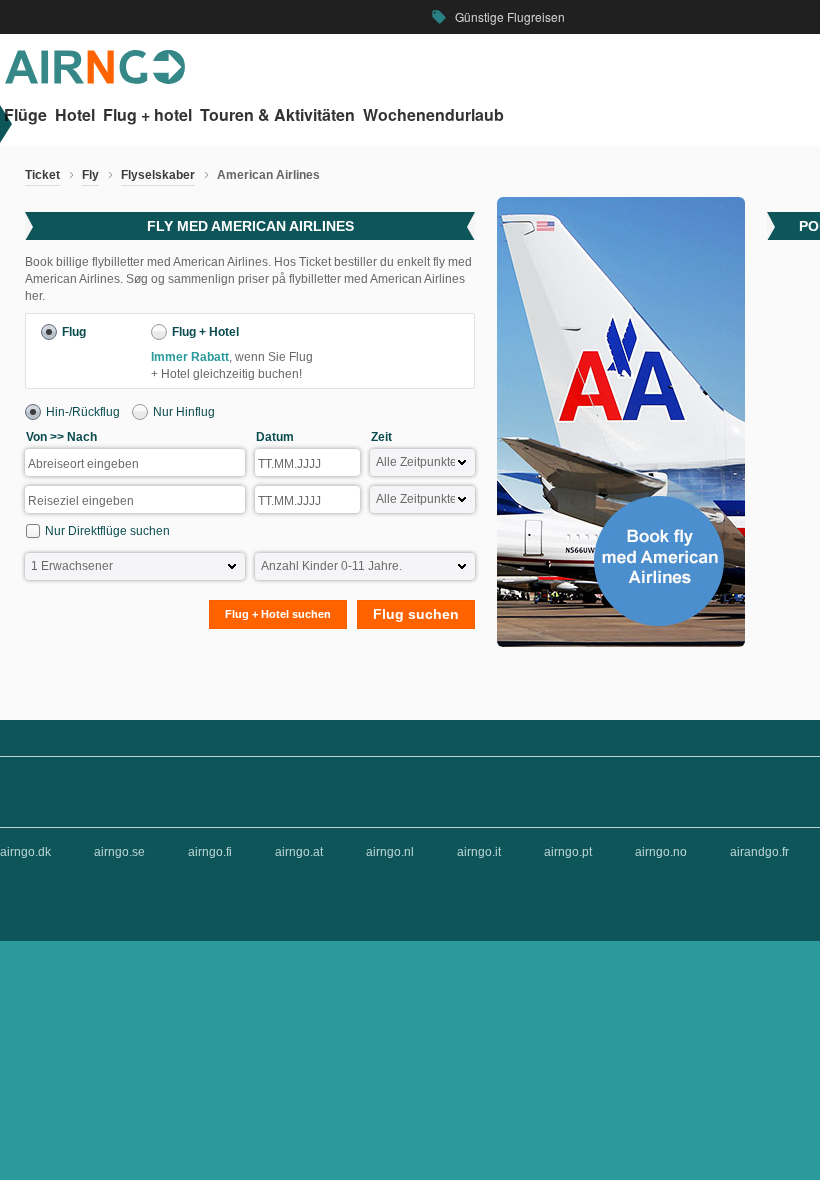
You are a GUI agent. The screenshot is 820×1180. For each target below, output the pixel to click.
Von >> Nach (61, 437)
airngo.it (479, 852)
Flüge (25, 115)
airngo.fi (210, 852)
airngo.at (299, 852)
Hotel (75, 115)
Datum (275, 437)
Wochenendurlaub (433, 115)
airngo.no (661, 852)
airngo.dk (25, 852)
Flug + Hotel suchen (278, 614)
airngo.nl (390, 852)
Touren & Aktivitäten (277, 115)
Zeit (381, 437)
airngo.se (119, 852)
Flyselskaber (158, 175)
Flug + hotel (147, 115)
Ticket (42, 175)
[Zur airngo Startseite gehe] (95, 80)
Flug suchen (416, 614)
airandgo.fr (759, 852)
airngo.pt (568, 852)
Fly (90, 175)
